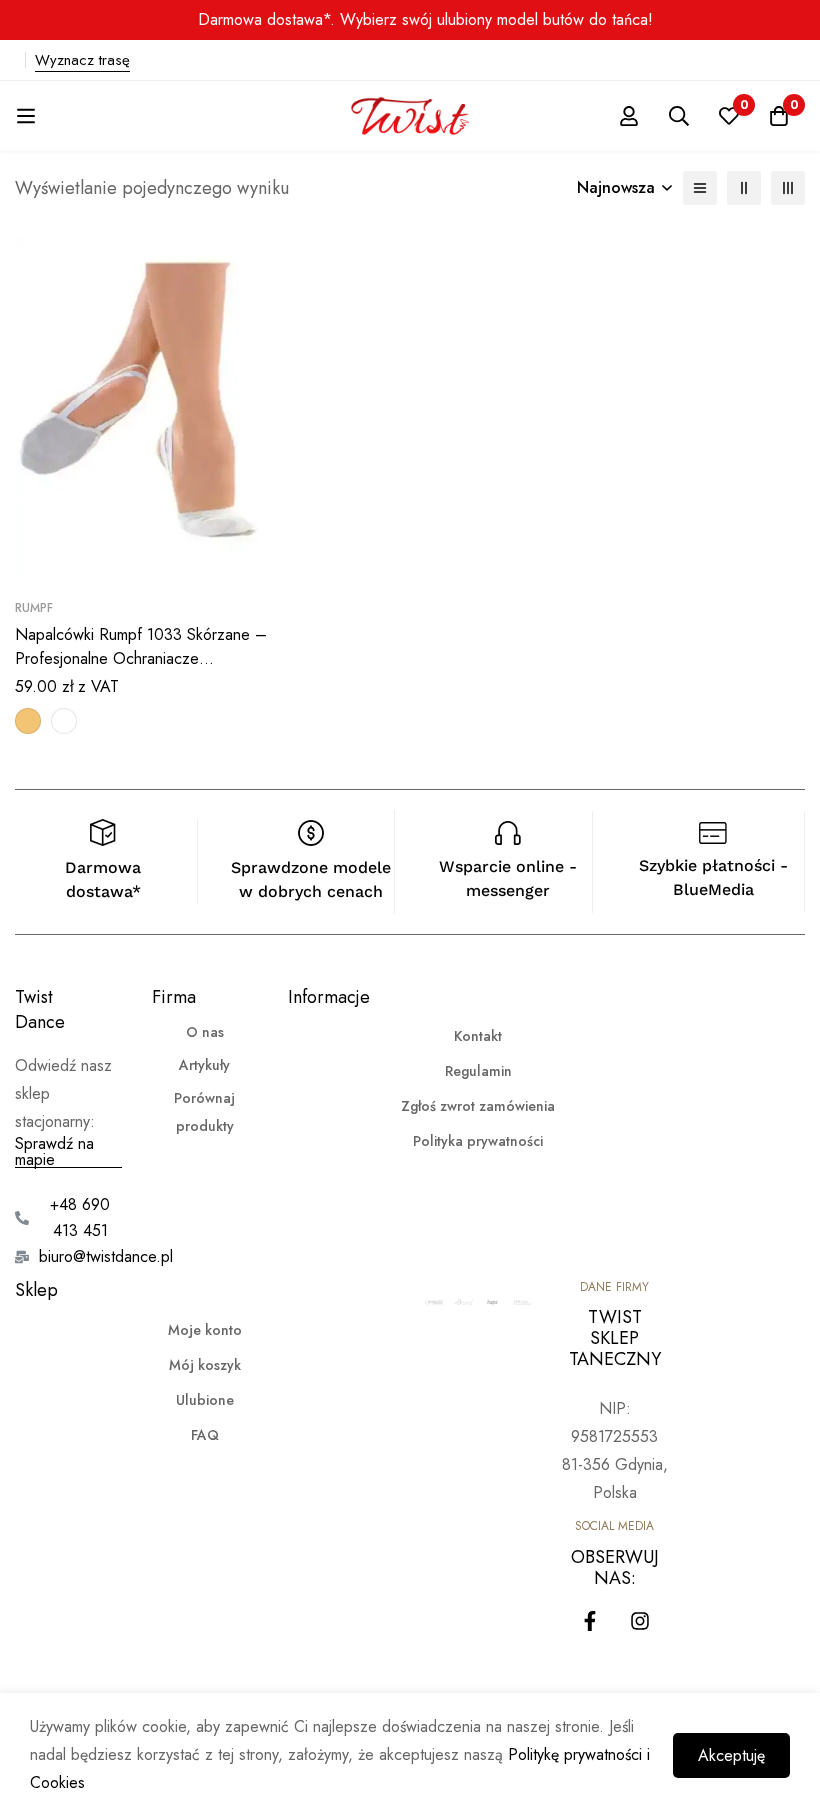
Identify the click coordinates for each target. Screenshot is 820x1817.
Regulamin (478, 1071)
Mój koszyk (205, 1365)
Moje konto (205, 1330)
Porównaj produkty (204, 1112)
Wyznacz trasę (82, 60)
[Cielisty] (28, 721)
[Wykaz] (700, 188)
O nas (205, 1032)
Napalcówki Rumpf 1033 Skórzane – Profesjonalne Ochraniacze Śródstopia (141, 658)
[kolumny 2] (744, 188)
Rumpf (34, 608)
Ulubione (205, 1400)
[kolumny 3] (788, 188)
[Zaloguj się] (629, 116)
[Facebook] (590, 1621)
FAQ (205, 1435)
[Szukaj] (679, 116)
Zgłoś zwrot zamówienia (478, 1106)
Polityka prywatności (478, 1141)
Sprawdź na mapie (54, 1152)
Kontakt (478, 1036)
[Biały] (64, 721)
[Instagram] (640, 1621)
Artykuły (204, 1065)
